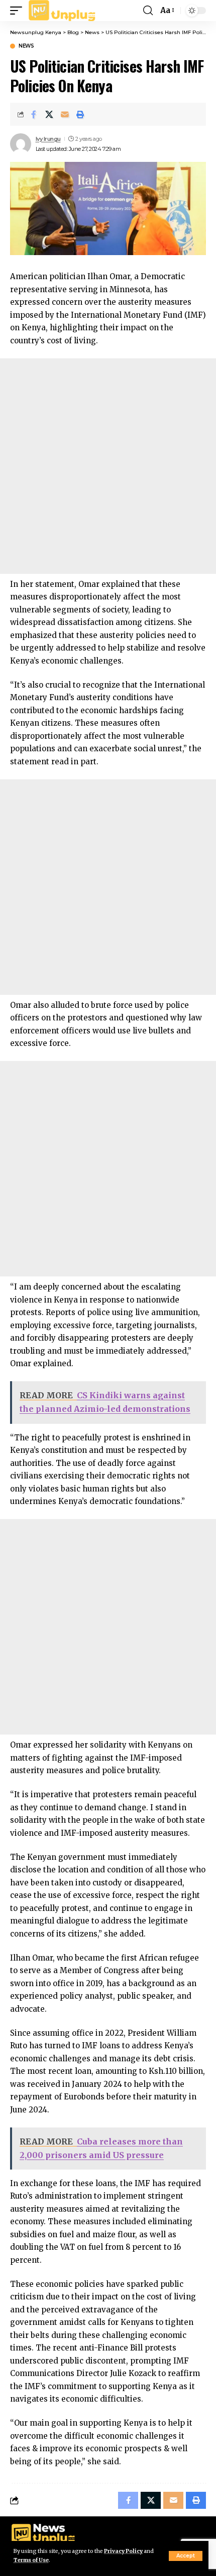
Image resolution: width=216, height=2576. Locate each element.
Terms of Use (31, 2560)
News (26, 46)
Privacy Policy (123, 2551)
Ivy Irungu (48, 139)
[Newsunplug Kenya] (62, 11)
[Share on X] (49, 114)
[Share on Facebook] (34, 114)
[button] (186, 2556)
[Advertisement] (108, 466)
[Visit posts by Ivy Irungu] (21, 144)
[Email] (65, 114)
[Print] (80, 114)
